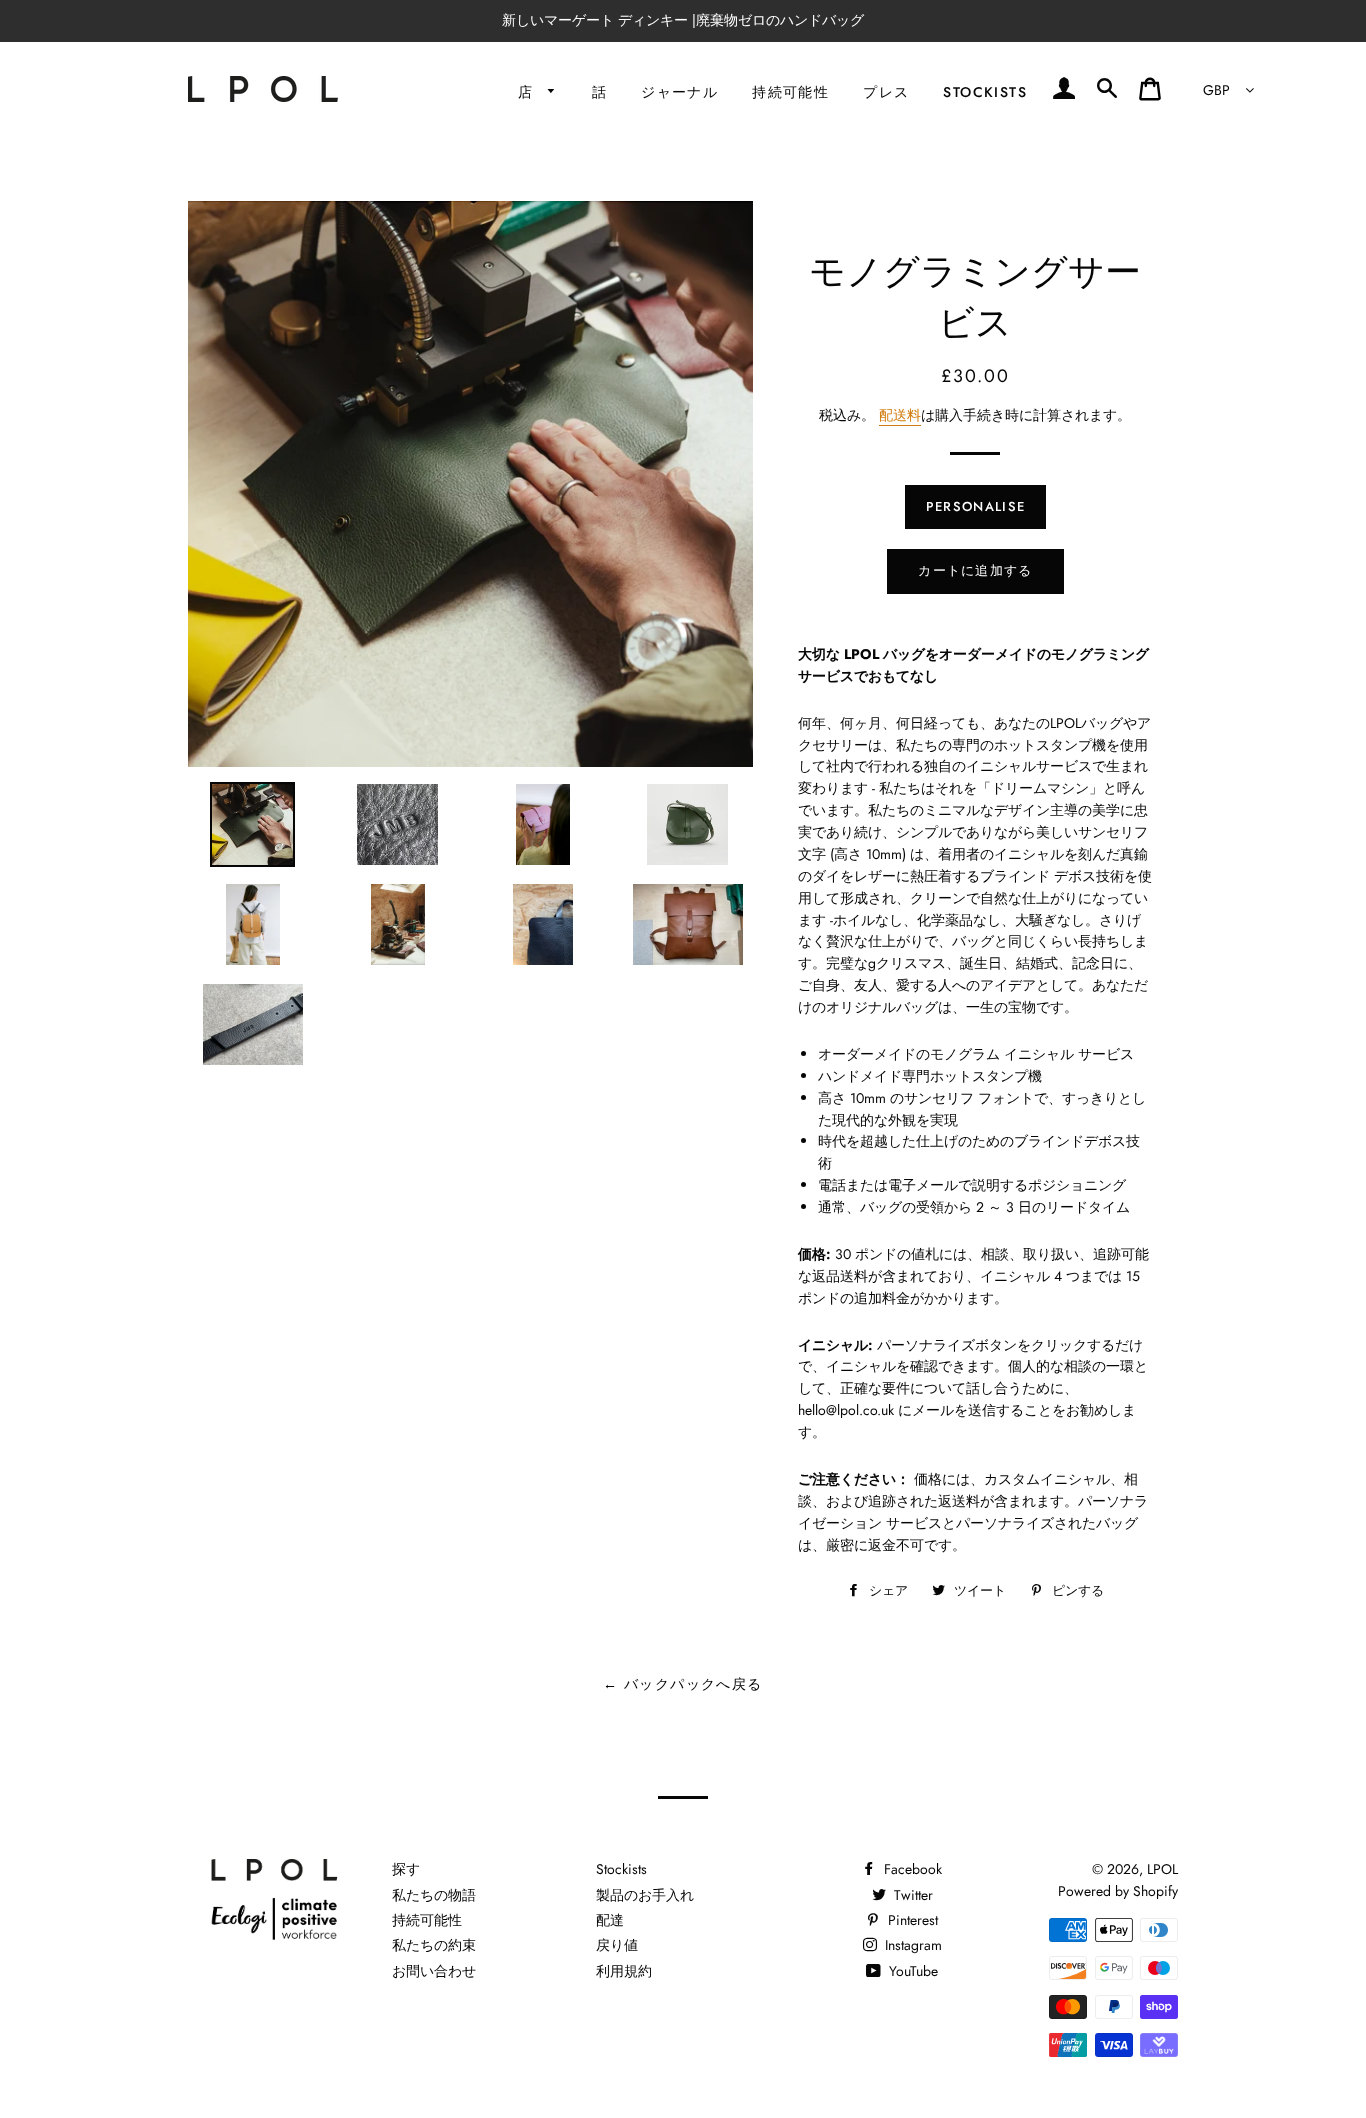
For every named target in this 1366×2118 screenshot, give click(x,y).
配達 (610, 1920)
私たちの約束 (434, 1945)
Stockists (985, 92)
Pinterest (911, 1920)
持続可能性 (790, 92)
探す (406, 1869)
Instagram (911, 1945)
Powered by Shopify (1118, 1891)
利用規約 (624, 1971)
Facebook (911, 1869)
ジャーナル (679, 92)
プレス (886, 92)
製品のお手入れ (645, 1895)
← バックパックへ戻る (682, 1684)
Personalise (975, 506)
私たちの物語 (434, 1895)
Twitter (911, 1895)
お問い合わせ (434, 1971)
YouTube (911, 1971)
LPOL (1162, 1869)
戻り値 (617, 1945)
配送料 (900, 415)
